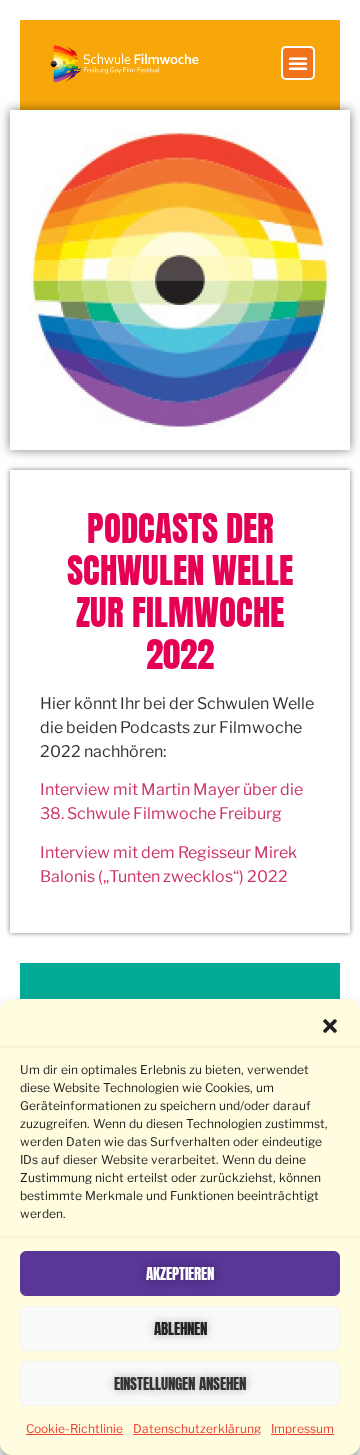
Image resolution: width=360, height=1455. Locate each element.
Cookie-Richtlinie (74, 1428)
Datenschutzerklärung (197, 1428)
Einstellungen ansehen (180, 1383)
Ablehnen (180, 1328)
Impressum (302, 1428)
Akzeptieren (180, 1273)
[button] (330, 1026)
